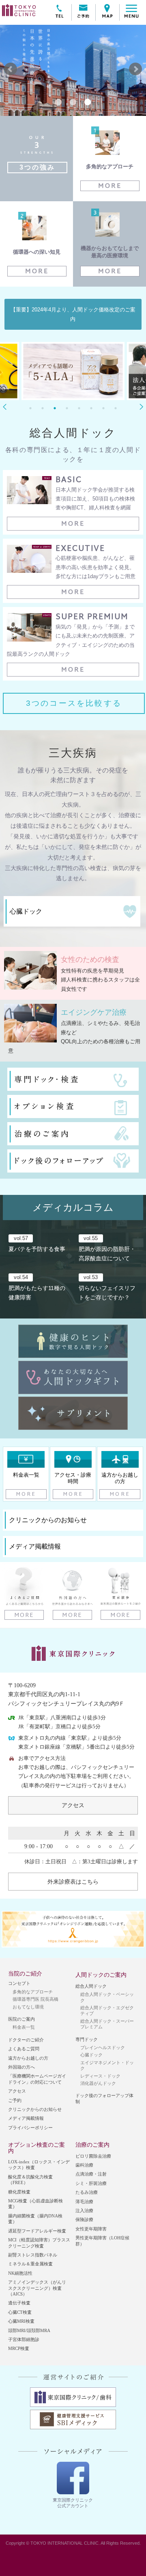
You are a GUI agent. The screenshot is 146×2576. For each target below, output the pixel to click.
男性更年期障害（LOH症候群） (102, 2241)
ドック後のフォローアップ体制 (104, 2098)
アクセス (73, 1805)
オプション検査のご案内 (36, 2147)
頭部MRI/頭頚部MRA (29, 2330)
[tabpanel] (73, 373)
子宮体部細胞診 (24, 2339)
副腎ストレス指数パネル (33, 2255)
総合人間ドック (91, 1986)
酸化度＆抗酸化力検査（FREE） (30, 2180)
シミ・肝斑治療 (91, 2183)
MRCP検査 (19, 2348)
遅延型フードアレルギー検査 (37, 2231)
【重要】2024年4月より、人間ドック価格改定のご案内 (73, 314)
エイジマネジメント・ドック (107, 2065)
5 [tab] (79, 408)
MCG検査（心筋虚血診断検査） (35, 2204)
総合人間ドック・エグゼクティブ (107, 2010)
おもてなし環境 (28, 2007)
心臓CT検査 (20, 2312)
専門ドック (87, 2039)
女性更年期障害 (91, 2229)
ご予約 (15, 2100)
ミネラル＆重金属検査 (30, 2264)
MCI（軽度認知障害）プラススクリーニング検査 (39, 2243)
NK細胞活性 (20, 2273)
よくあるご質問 (24, 2049)
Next (135, 69)
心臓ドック (91, 2055)
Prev (11, 69)
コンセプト (19, 1983)
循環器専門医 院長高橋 (35, 1999)
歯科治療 (84, 2165)
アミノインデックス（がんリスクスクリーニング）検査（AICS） (37, 2288)
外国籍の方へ (21, 2067)
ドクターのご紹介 (26, 2040)
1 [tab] (30, 408)
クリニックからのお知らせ (35, 2109)
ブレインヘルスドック (103, 2047)
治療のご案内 (92, 2145)
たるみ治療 (87, 2192)
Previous (5, 407)
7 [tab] (103, 408)
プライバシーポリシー (30, 2128)
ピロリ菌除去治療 (93, 2156)
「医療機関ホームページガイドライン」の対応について (37, 2079)
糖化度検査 (19, 2192)
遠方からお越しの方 (28, 2058)
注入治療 (84, 2210)
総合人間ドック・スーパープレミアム (107, 2024)
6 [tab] (91, 408)
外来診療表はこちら (73, 1882)
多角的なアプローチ (33, 1992)
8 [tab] (116, 408)
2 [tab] (43, 408)
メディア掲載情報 (26, 2118)
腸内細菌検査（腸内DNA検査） (35, 2219)
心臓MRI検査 (21, 2321)
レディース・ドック (100, 2076)
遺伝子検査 (19, 2303)
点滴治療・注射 (91, 2174)
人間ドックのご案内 (101, 1975)
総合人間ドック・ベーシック (107, 1997)
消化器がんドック (98, 2083)
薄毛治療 (84, 2202)
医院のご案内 (21, 2019)
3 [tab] (55, 408)
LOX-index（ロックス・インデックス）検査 (39, 2165)
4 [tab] (67, 408)
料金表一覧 (24, 2027)
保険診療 (84, 2219)
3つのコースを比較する (74, 703)
